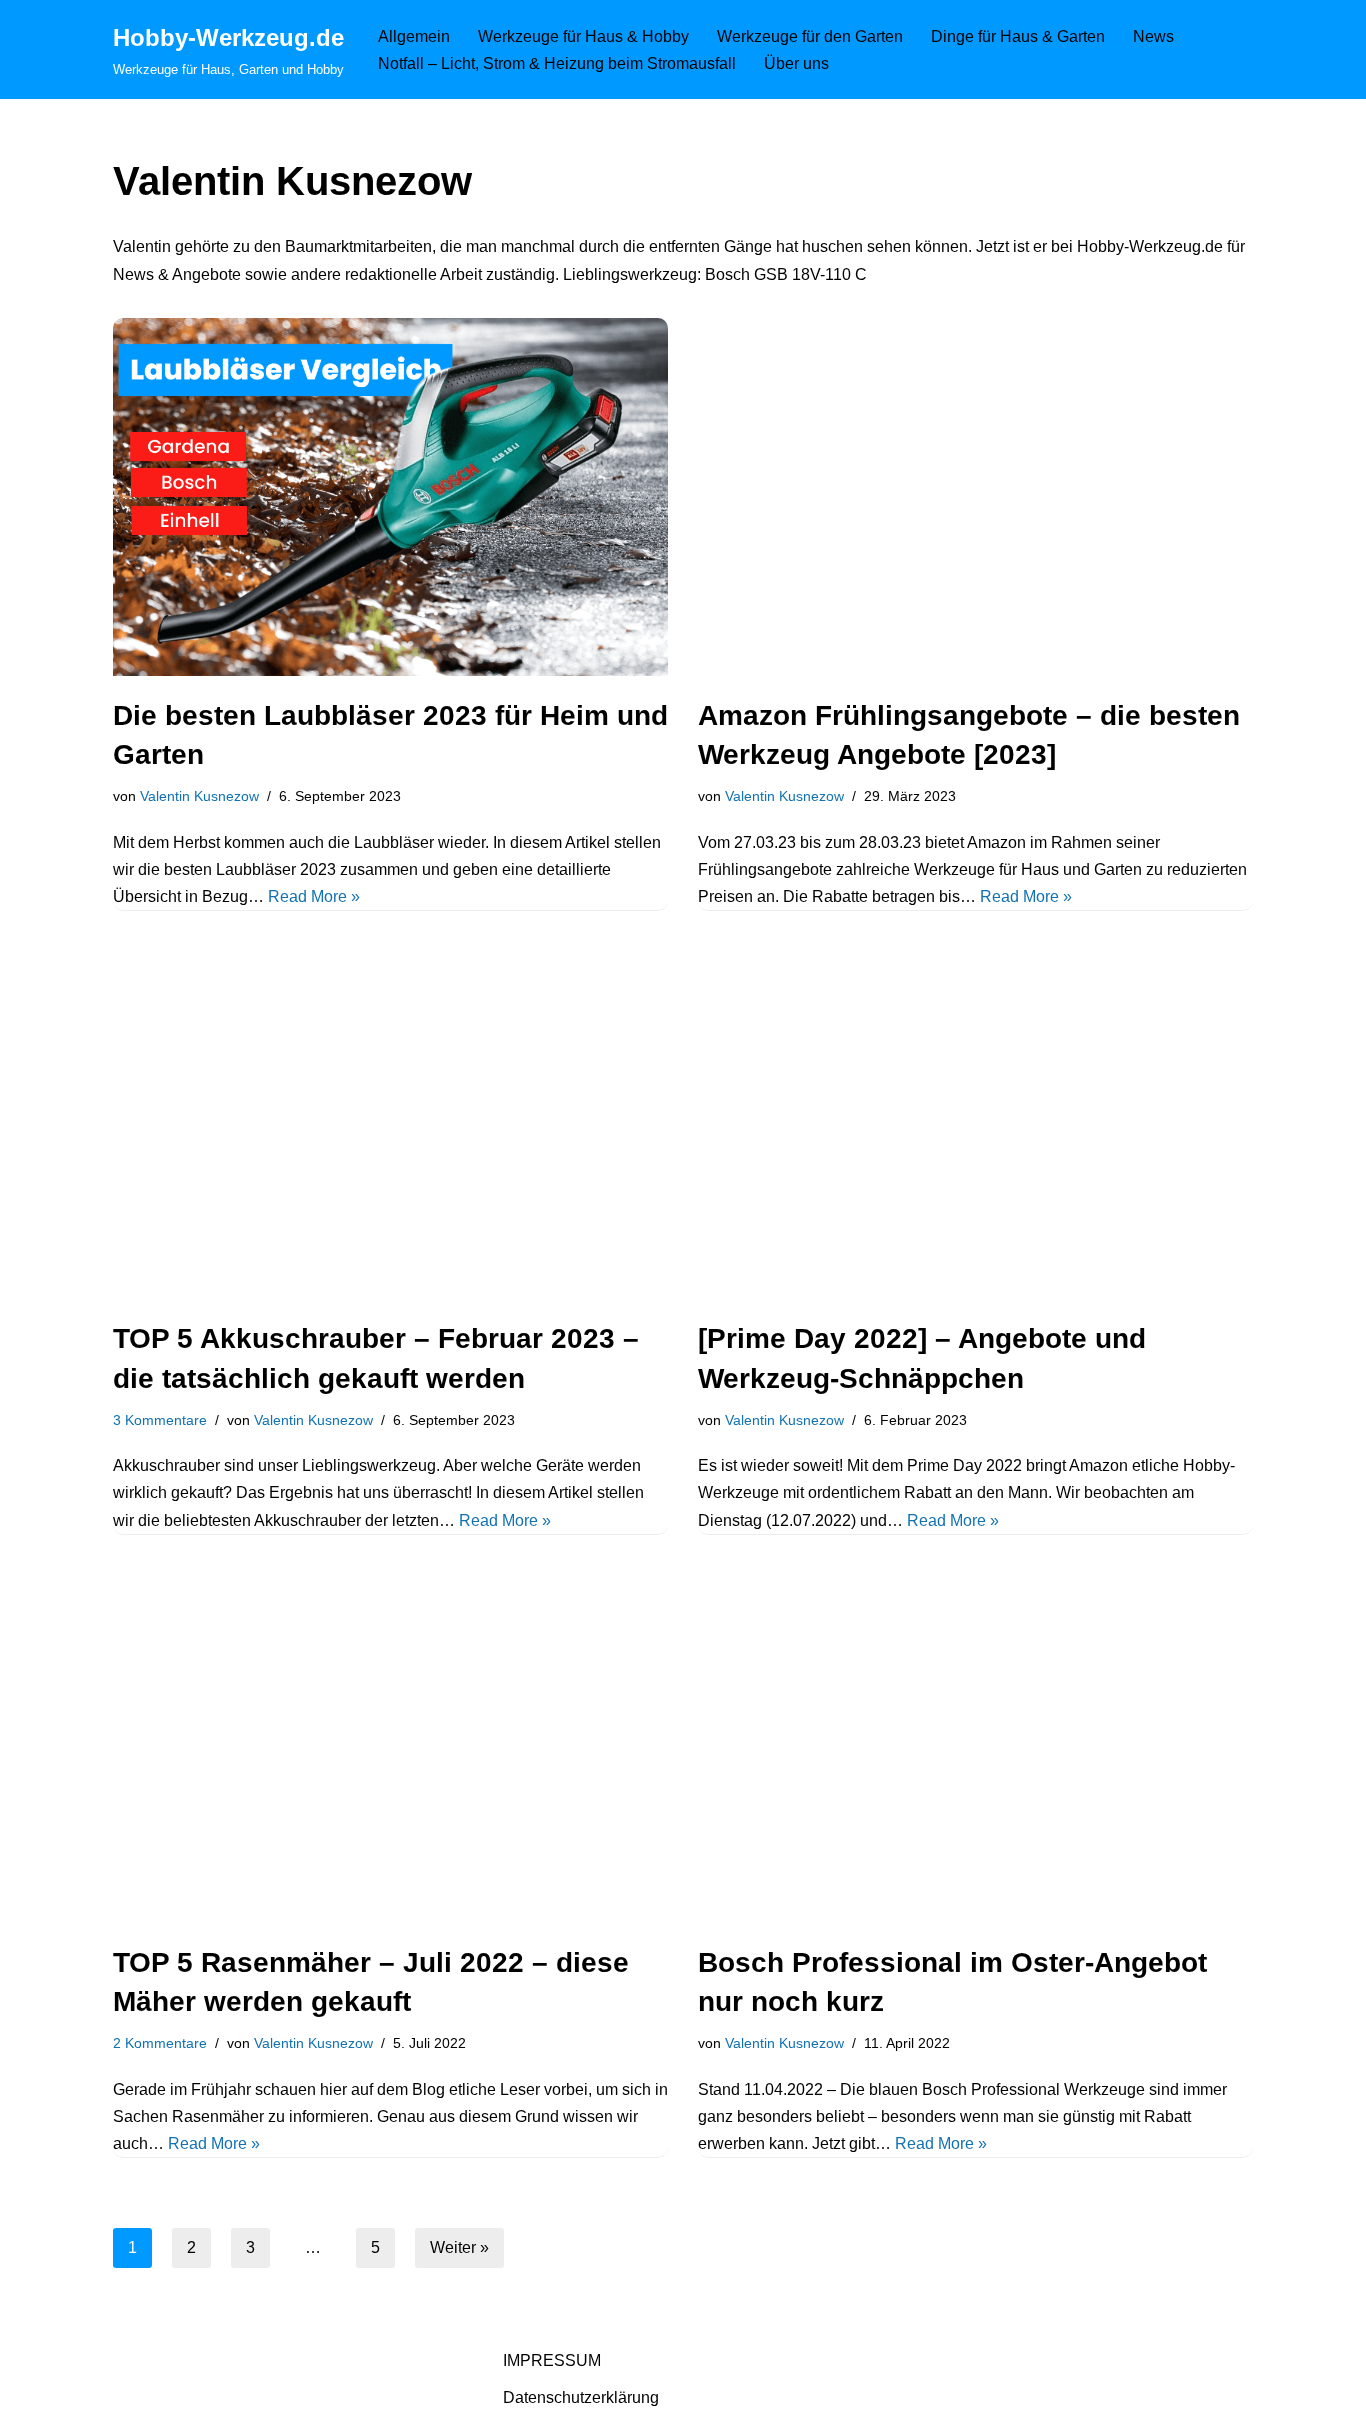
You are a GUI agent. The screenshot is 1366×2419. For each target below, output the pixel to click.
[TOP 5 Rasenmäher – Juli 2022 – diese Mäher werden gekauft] (390, 1744)
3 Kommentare (160, 1420)
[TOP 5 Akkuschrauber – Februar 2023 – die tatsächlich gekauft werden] (390, 1120)
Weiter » (459, 2247)
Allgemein (414, 36)
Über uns (796, 63)
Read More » (314, 896)
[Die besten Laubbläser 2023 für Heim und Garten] (390, 497)
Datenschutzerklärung (581, 2397)
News (1153, 36)
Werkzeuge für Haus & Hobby (583, 36)
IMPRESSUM (552, 2360)
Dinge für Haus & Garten (1018, 36)
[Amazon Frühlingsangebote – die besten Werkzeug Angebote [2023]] (975, 497)
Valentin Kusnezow (199, 796)
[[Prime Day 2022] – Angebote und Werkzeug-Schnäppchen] (975, 1120)
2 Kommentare (160, 2043)
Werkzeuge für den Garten (810, 36)
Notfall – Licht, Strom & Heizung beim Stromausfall (557, 63)
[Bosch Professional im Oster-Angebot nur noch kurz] (975, 1744)
